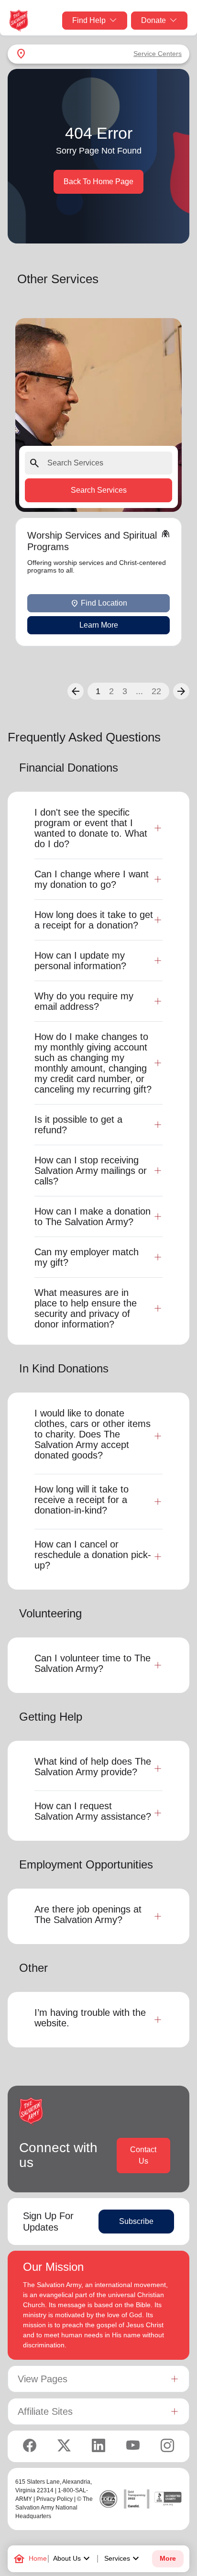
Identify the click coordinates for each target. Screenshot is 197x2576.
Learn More (99, 625)
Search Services (99, 490)
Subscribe (136, 2221)
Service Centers (158, 54)
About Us (73, 2559)
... (139, 691)
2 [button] (111, 691)
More (168, 2559)
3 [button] (125, 691)
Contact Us (143, 2155)
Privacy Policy (55, 2499)
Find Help (89, 20)
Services (123, 2559)
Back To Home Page (98, 182)
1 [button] (98, 691)
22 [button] (156, 691)
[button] (76, 691)
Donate (153, 20)
